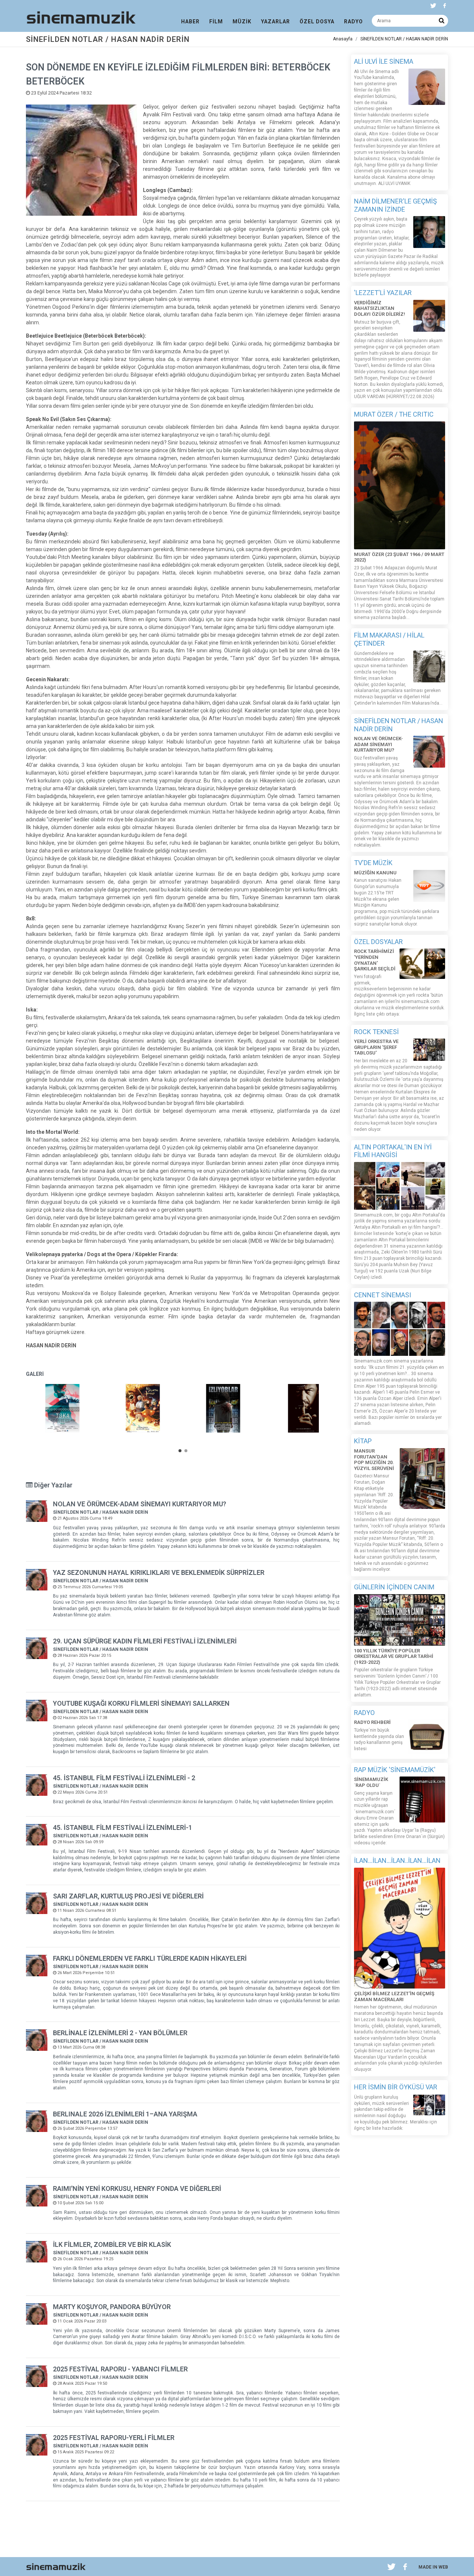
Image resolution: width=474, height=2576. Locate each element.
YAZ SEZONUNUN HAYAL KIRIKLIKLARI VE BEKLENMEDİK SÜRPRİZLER (159, 1572)
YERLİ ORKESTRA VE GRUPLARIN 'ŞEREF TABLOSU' (376, 1047)
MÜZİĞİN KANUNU (375, 873)
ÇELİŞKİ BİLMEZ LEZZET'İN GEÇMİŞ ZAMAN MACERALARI (394, 1996)
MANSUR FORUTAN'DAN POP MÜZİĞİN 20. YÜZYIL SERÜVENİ (374, 1460)
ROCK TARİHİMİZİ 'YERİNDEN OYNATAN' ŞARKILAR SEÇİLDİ (375, 960)
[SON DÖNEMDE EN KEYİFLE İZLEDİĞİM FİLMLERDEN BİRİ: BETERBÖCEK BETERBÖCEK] (62, 1408)
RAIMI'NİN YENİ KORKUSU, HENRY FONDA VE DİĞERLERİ (137, 2188)
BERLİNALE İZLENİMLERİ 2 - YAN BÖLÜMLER (120, 2033)
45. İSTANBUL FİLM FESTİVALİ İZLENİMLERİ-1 (123, 1827)
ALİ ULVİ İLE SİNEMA (384, 61)
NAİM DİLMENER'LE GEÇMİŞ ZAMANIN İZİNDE (395, 205)
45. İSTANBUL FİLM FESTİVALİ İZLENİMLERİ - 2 (124, 1778)
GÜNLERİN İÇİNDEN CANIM (394, 1587)
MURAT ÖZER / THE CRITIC (394, 414)
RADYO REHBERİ (372, 1722)
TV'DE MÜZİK (373, 863)
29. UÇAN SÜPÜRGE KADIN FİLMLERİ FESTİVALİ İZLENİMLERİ (145, 1641)
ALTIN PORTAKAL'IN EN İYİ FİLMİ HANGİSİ (393, 1151)
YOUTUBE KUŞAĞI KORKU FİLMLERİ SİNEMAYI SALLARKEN (141, 1703)
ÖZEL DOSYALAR (378, 942)
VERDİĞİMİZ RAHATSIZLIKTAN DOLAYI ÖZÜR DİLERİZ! (380, 308)
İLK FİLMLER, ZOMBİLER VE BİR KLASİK (112, 2244)
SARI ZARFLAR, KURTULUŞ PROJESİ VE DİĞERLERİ (128, 1896)
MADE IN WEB (433, 2567)
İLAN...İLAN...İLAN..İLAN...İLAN (397, 1860)
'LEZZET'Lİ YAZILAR (383, 293)
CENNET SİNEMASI (383, 1295)
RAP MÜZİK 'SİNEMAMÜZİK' (395, 1770)
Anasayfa (343, 39)
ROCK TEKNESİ (376, 1032)
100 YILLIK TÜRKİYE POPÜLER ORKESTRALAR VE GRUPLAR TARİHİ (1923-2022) (394, 1656)
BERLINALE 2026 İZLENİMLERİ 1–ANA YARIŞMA (125, 2114)
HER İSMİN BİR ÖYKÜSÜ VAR (396, 2087)
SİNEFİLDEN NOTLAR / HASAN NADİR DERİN (404, 39)
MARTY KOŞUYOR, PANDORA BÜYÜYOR (112, 2307)
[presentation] (347, 1411)
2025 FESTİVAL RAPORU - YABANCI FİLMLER (120, 2369)
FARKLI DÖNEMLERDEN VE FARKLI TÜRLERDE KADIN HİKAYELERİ (150, 1958)
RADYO (364, 1713)
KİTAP (363, 1441)
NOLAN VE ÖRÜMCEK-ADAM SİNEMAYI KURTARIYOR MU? (140, 1504)
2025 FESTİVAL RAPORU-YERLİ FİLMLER (114, 2438)
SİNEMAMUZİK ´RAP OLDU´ (371, 1782)
